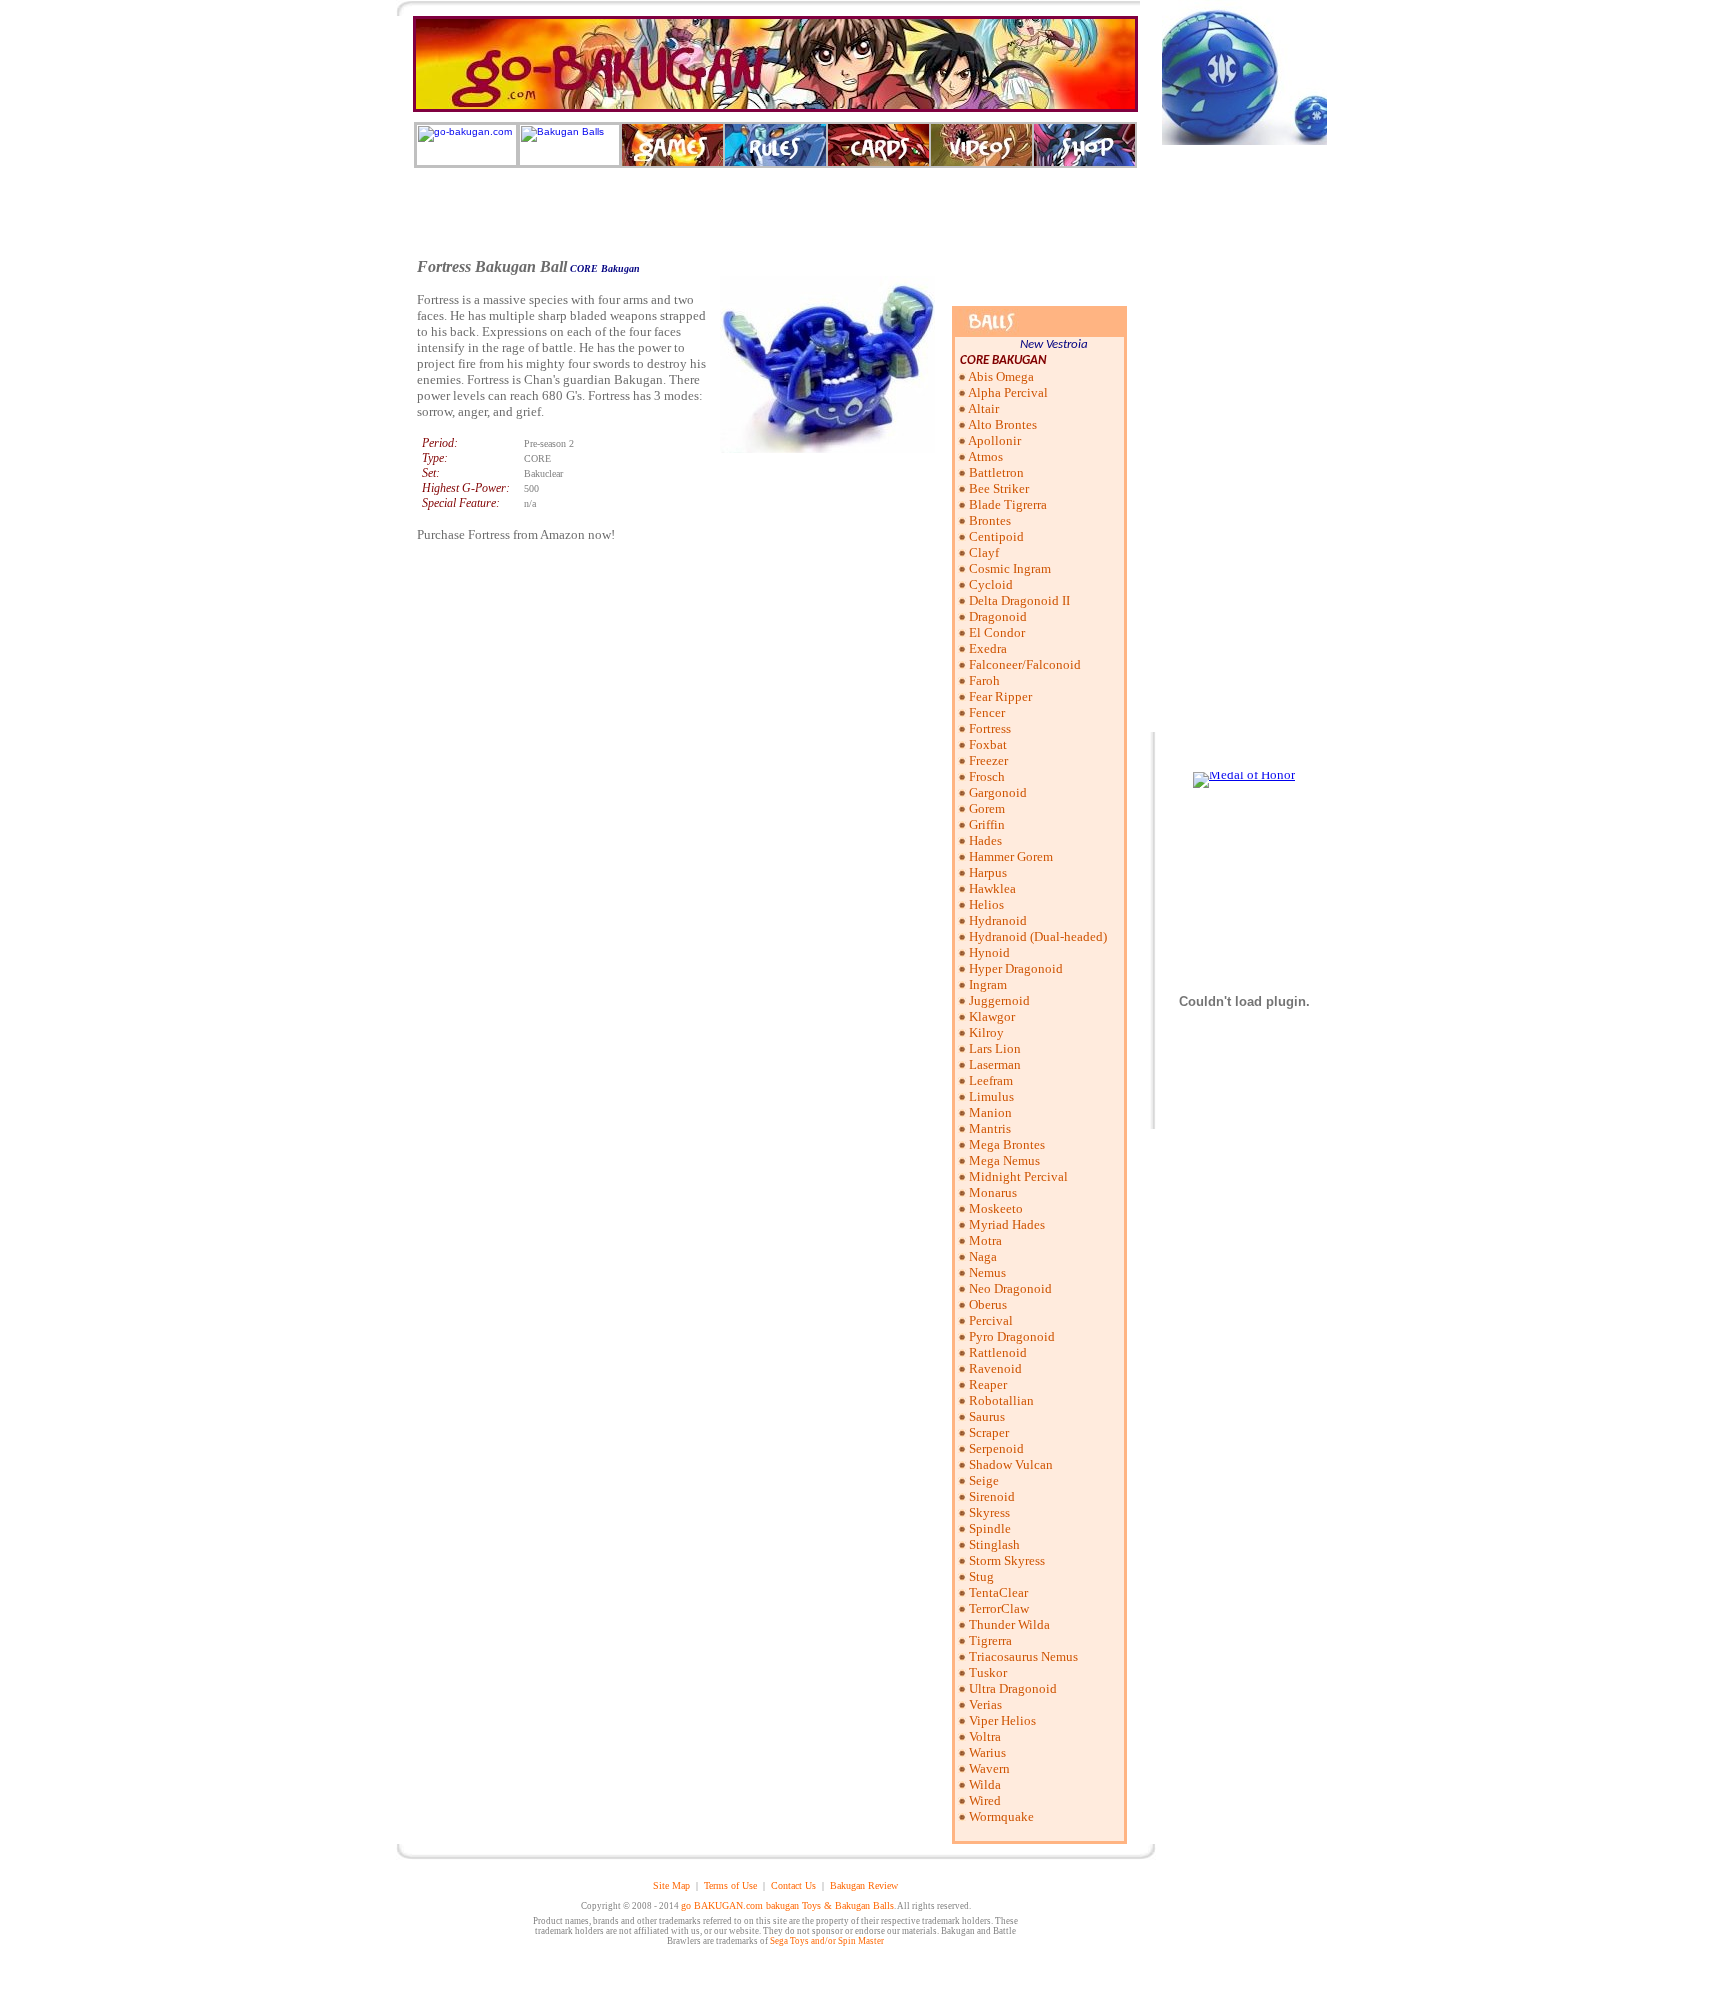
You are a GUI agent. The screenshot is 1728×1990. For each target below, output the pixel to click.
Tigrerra (990, 1640)
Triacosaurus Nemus (1023, 1656)
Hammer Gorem (1011, 856)
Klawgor (992, 1016)
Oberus (988, 1304)
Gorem (987, 808)
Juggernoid (999, 1000)
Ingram (988, 984)
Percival (991, 1320)
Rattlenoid (998, 1352)
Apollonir (994, 440)
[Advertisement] (776, 213)
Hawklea (992, 888)
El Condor (997, 632)
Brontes (990, 520)
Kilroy (986, 1032)
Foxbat (988, 744)
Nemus (987, 1272)
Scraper (989, 1432)
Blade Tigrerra (1008, 504)
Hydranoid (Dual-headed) (1038, 936)
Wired (985, 1800)
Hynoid (989, 952)
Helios (986, 904)
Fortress (990, 728)
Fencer (987, 712)
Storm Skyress (1007, 1560)
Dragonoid (998, 616)
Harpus (988, 872)
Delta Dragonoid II (1019, 600)
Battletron (996, 472)
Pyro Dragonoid (1012, 1336)
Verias (985, 1704)
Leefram (991, 1080)
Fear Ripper (1000, 696)
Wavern (989, 1768)
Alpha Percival (1008, 392)
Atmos (985, 456)
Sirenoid (992, 1496)
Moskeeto (996, 1208)
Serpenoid (996, 1448)
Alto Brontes (1002, 424)
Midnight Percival (1018, 1176)
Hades (985, 840)
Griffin (987, 824)
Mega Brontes (1007, 1144)
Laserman (995, 1064)
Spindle (990, 1528)
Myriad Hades (1007, 1224)
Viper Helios (1002, 1720)
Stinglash (994, 1544)
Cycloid (991, 584)
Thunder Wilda (1009, 1624)
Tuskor (988, 1672)
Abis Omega (1001, 376)
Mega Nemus (1004, 1160)
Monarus (993, 1192)
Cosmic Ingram (1010, 568)
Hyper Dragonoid (1016, 968)
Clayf (984, 552)
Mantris (990, 1128)
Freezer (988, 760)
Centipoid (996, 536)
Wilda (985, 1784)
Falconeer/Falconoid (1025, 664)
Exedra (988, 648)
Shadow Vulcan (1011, 1464)
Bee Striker (999, 488)
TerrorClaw (999, 1608)
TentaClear (998, 1592)
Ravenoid (995, 1368)
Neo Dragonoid (1010, 1288)
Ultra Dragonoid (1013, 1688)
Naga (983, 1256)
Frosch (987, 776)
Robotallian (1001, 1400)
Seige (984, 1480)
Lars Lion (995, 1048)
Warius (987, 1752)
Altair (983, 408)
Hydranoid (998, 920)
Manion (990, 1112)
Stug (981, 1576)
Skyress (989, 1512)
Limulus (991, 1096)
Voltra (985, 1736)
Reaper (988, 1384)
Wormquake (1001, 1816)
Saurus (987, 1416)
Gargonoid (998, 792)
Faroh (984, 680)
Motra (985, 1240)
